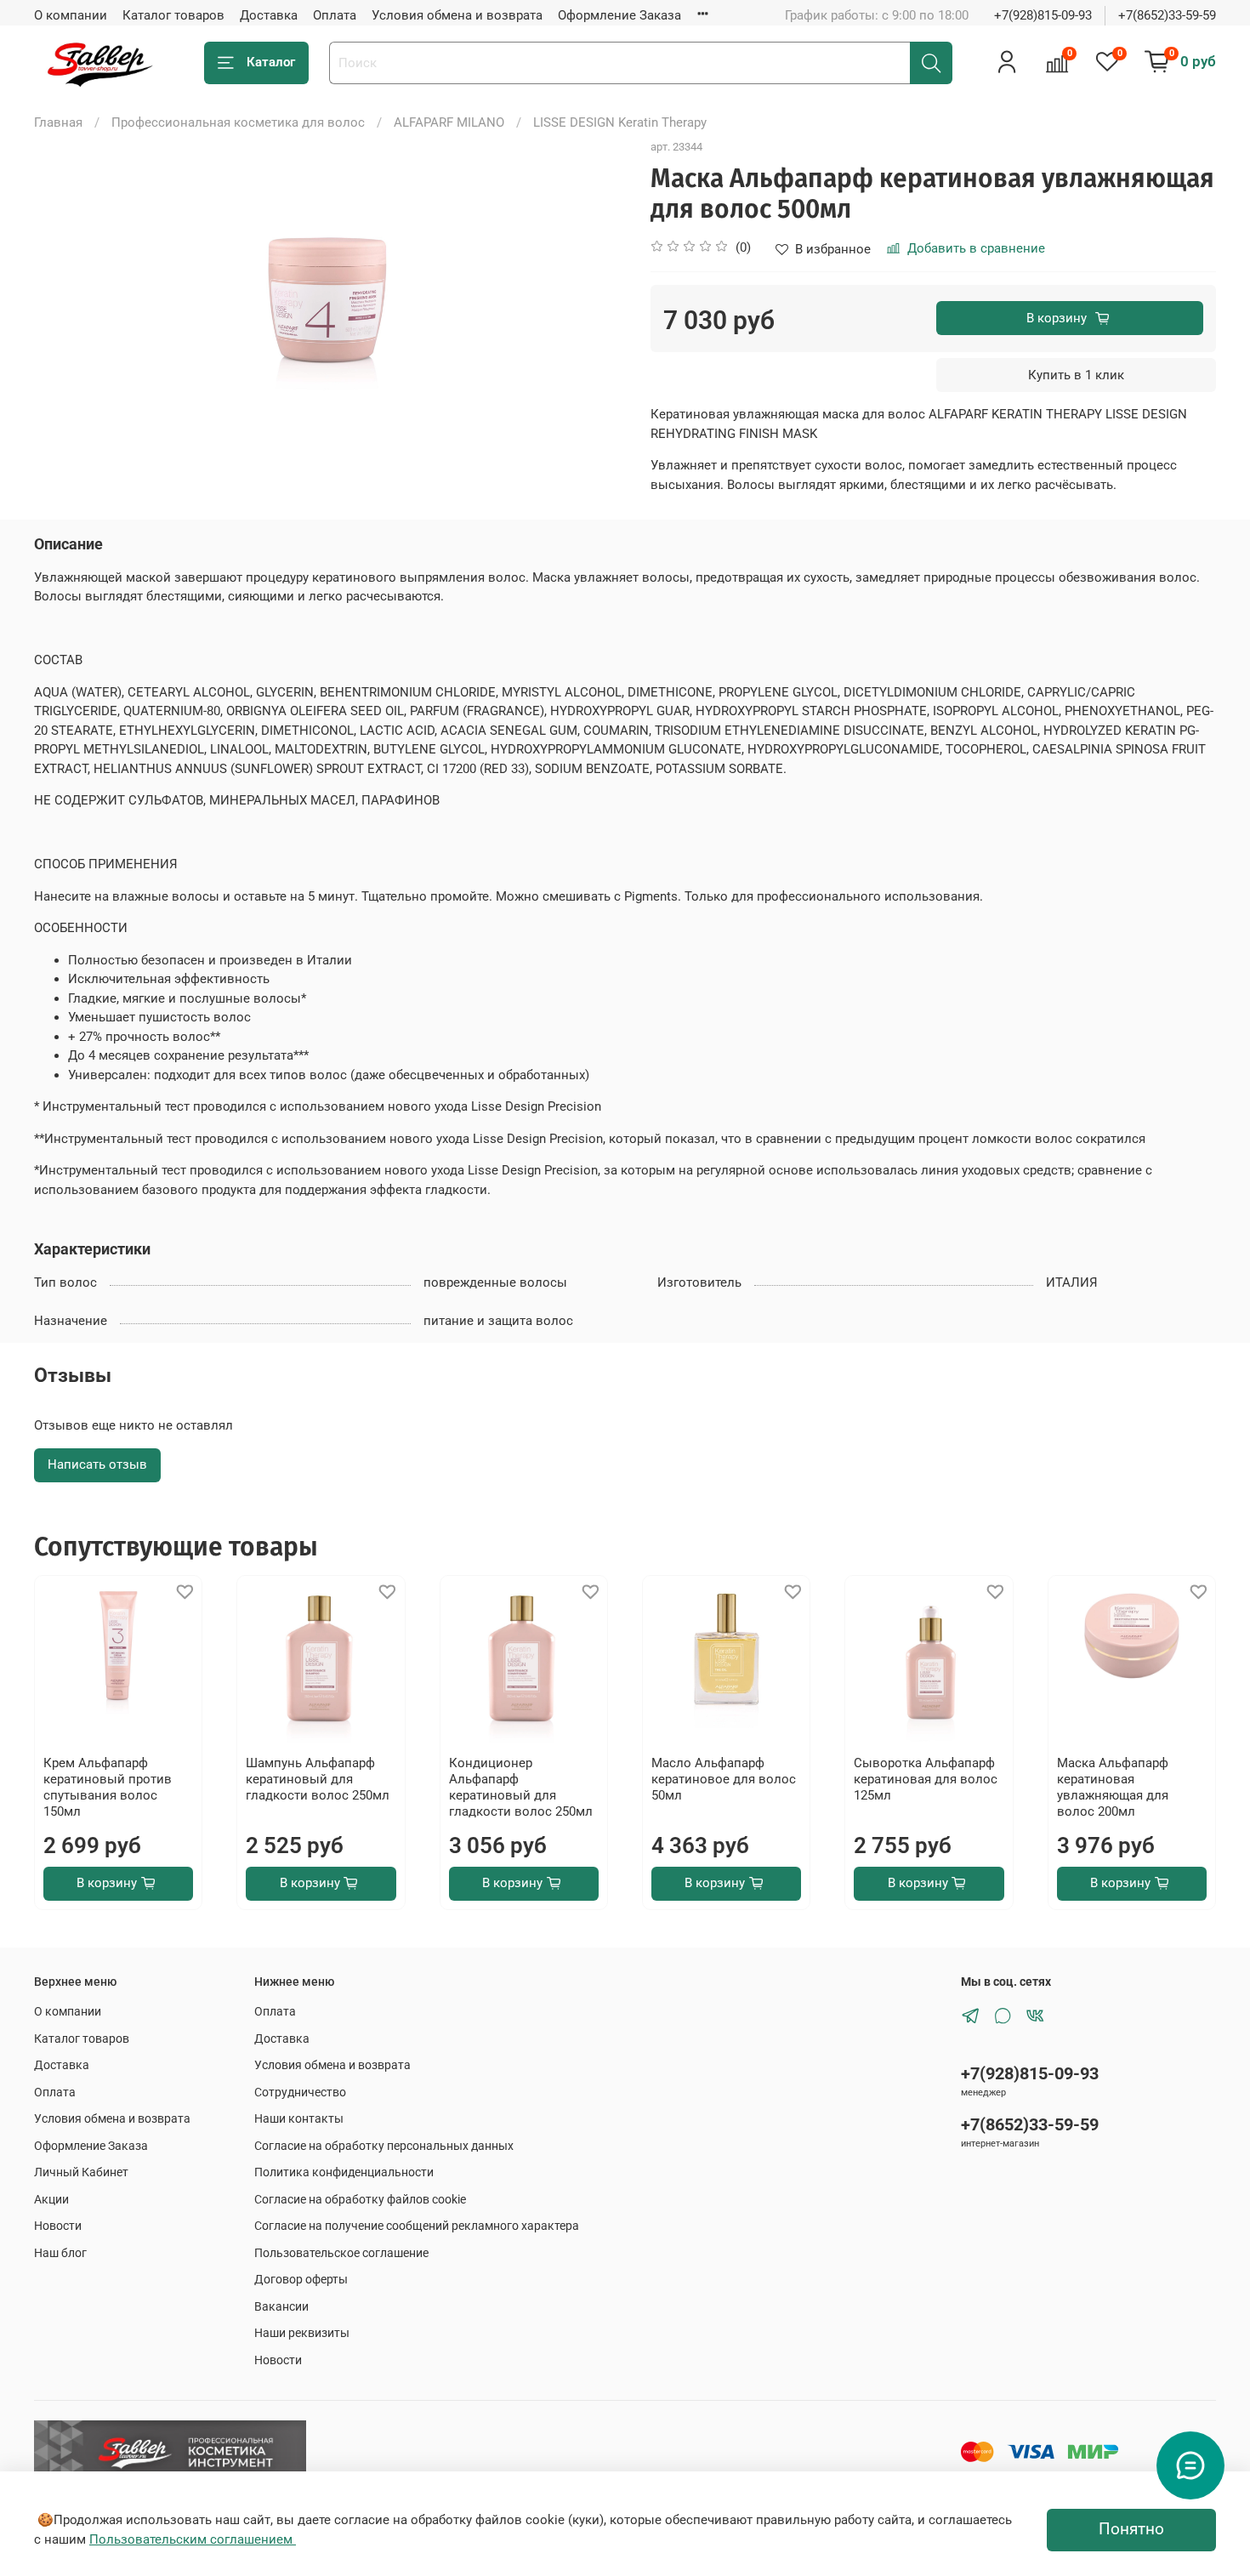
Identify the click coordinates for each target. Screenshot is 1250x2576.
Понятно (1131, 2529)
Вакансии (281, 2306)
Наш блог (60, 2253)
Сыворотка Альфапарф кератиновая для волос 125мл (926, 1780)
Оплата (335, 15)
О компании (71, 15)
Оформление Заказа (619, 15)
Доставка (269, 15)
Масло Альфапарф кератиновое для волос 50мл (724, 1780)
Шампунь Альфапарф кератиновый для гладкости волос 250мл (318, 1780)
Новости (58, 2226)
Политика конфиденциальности (344, 2172)
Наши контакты (299, 2118)
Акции (51, 2199)
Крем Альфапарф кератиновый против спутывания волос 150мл (108, 1788)
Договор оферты (301, 2279)
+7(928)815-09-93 (1043, 15)
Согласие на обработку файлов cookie (360, 2199)
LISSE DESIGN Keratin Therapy (620, 122)
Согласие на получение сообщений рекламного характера (417, 2226)
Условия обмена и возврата (457, 15)
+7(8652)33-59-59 (1167, 15)
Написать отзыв (97, 1464)
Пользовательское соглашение (341, 2253)
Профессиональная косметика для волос (238, 122)
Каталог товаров (173, 15)
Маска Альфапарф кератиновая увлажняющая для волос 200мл (1113, 1788)
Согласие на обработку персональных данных (384, 2146)
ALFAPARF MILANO (449, 122)
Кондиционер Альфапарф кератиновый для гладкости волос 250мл (521, 1788)
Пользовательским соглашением (193, 2539)
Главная (58, 122)
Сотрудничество (300, 2092)
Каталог (271, 62)
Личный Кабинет (81, 2172)
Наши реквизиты (302, 2333)
